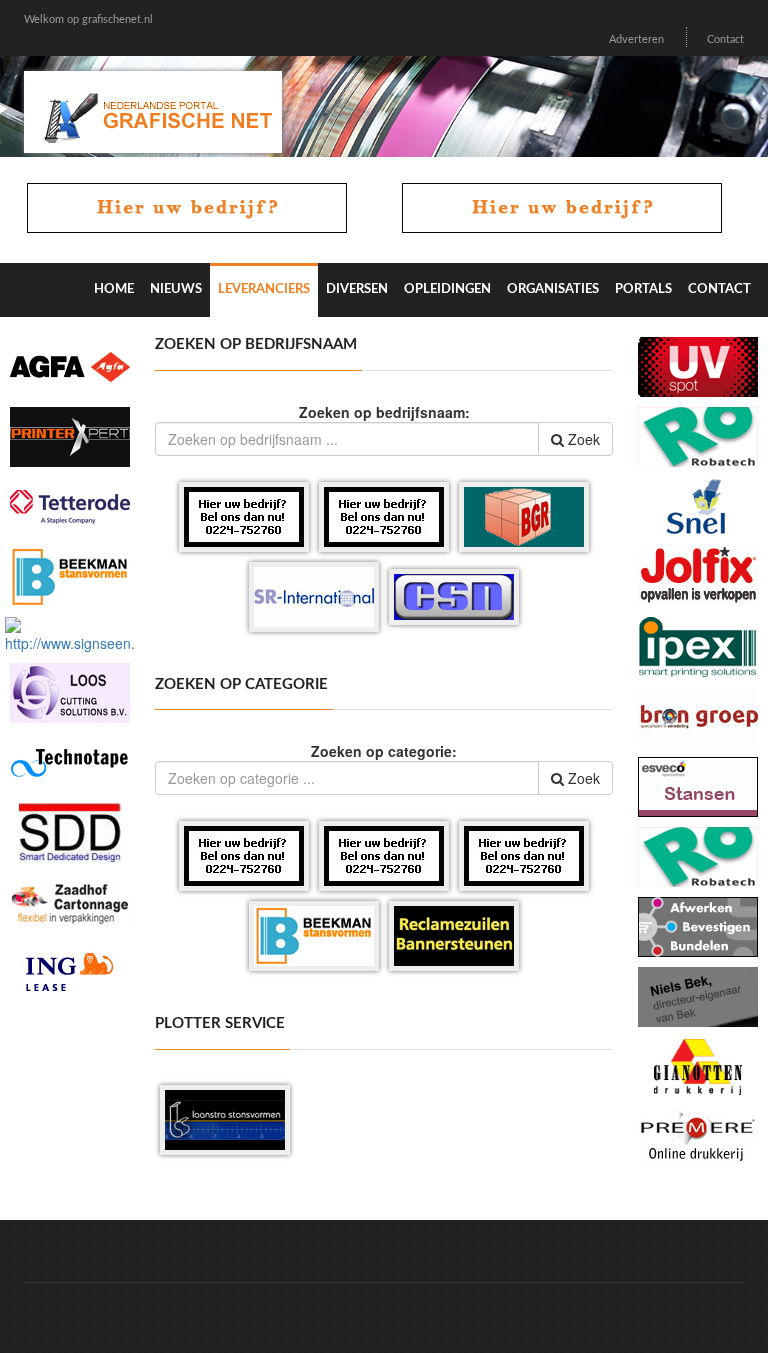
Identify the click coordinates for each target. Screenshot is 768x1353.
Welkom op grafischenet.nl (88, 19)
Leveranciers (264, 289)
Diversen (357, 289)
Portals (643, 289)
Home (114, 289)
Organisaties (553, 289)
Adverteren (636, 39)
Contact (725, 39)
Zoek (582, 439)
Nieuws (176, 289)
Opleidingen (447, 289)
